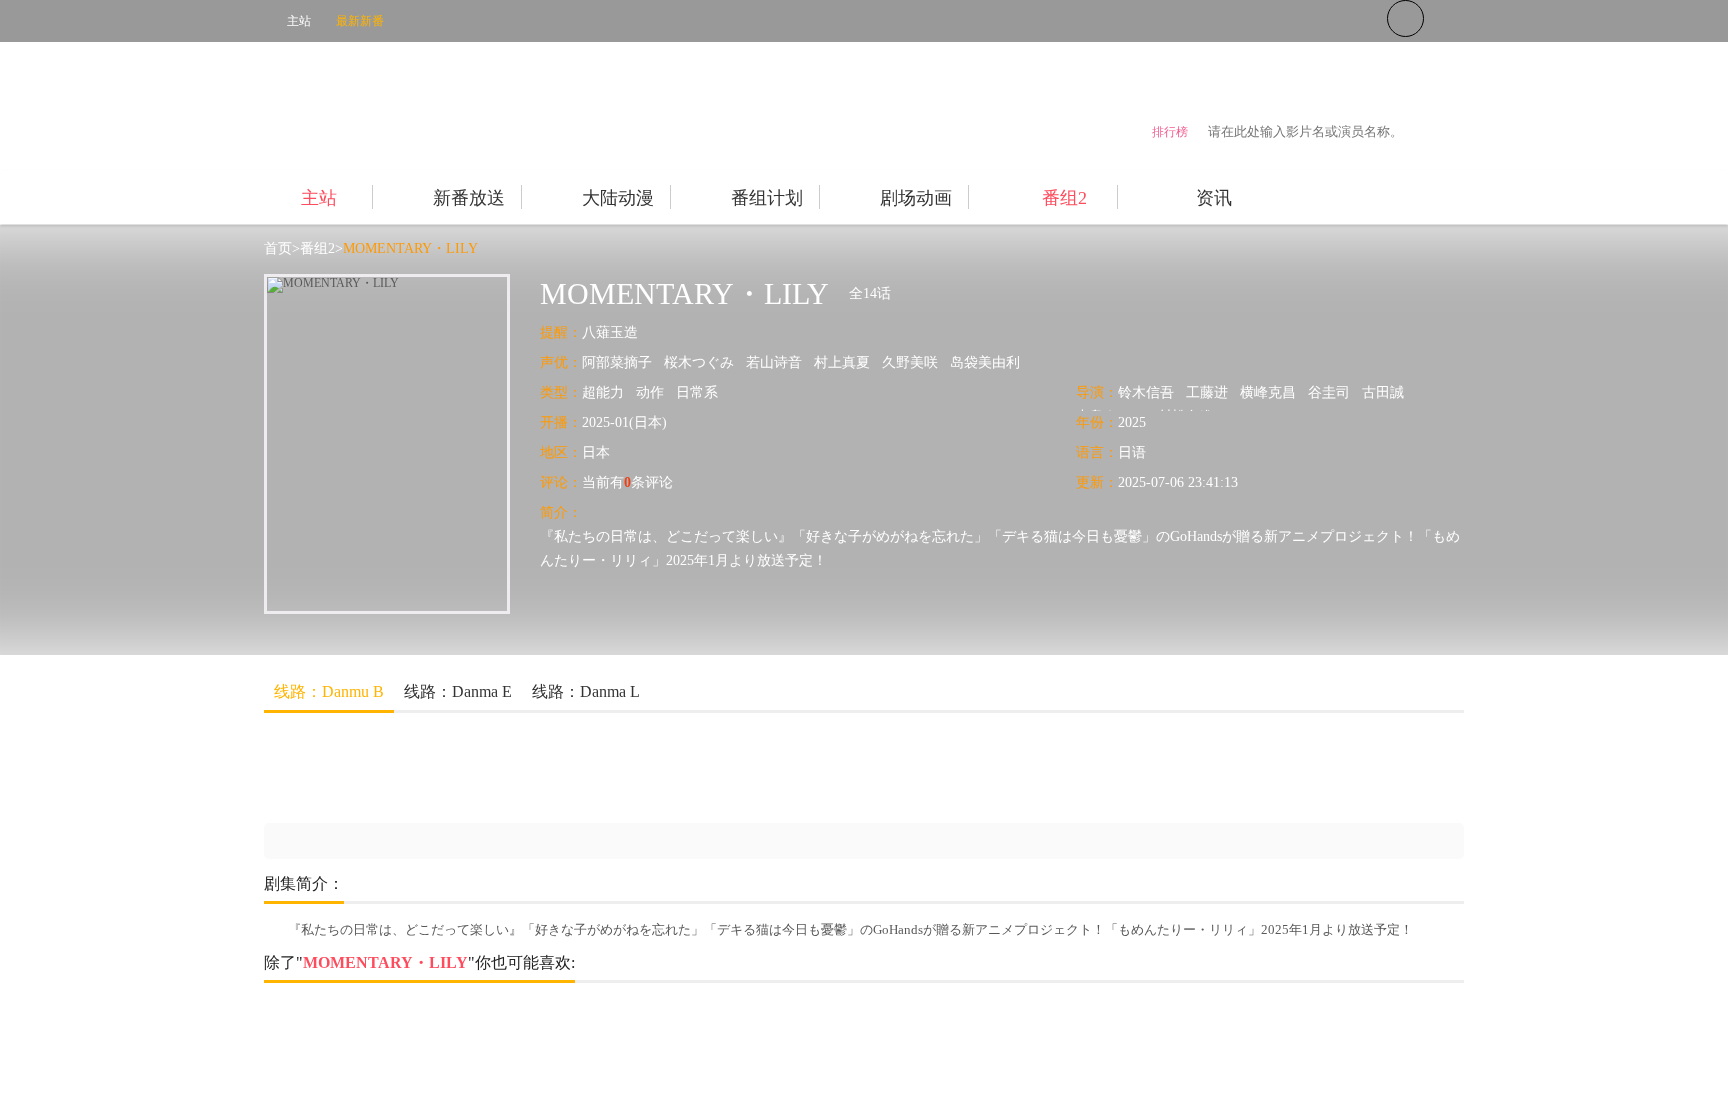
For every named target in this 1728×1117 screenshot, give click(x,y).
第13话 (550, 789)
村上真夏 (842, 362)
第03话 (550, 748)
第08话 (1140, 748)
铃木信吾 (1146, 392)
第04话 (668, 748)
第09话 (1258, 748)
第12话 (432, 789)
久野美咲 (910, 362)
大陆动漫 (618, 198)
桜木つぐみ (699, 362)
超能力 (603, 392)
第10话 (1376, 748)
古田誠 (1383, 392)
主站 (299, 21)
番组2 (1064, 198)
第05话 (786, 748)
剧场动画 (916, 198)
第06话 (904, 748)
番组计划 (767, 198)
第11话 (314, 789)
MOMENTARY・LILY (410, 248)
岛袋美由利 (985, 362)
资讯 (1214, 198)
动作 (650, 392)
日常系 (697, 392)
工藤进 (1207, 392)
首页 (278, 248)
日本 (596, 452)
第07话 (1022, 748)
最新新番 (360, 21)
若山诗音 (774, 362)
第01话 (314, 748)
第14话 (668, 789)
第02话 (432, 748)
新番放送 (469, 198)
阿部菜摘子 (617, 362)
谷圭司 (1329, 392)
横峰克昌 (1268, 392)
